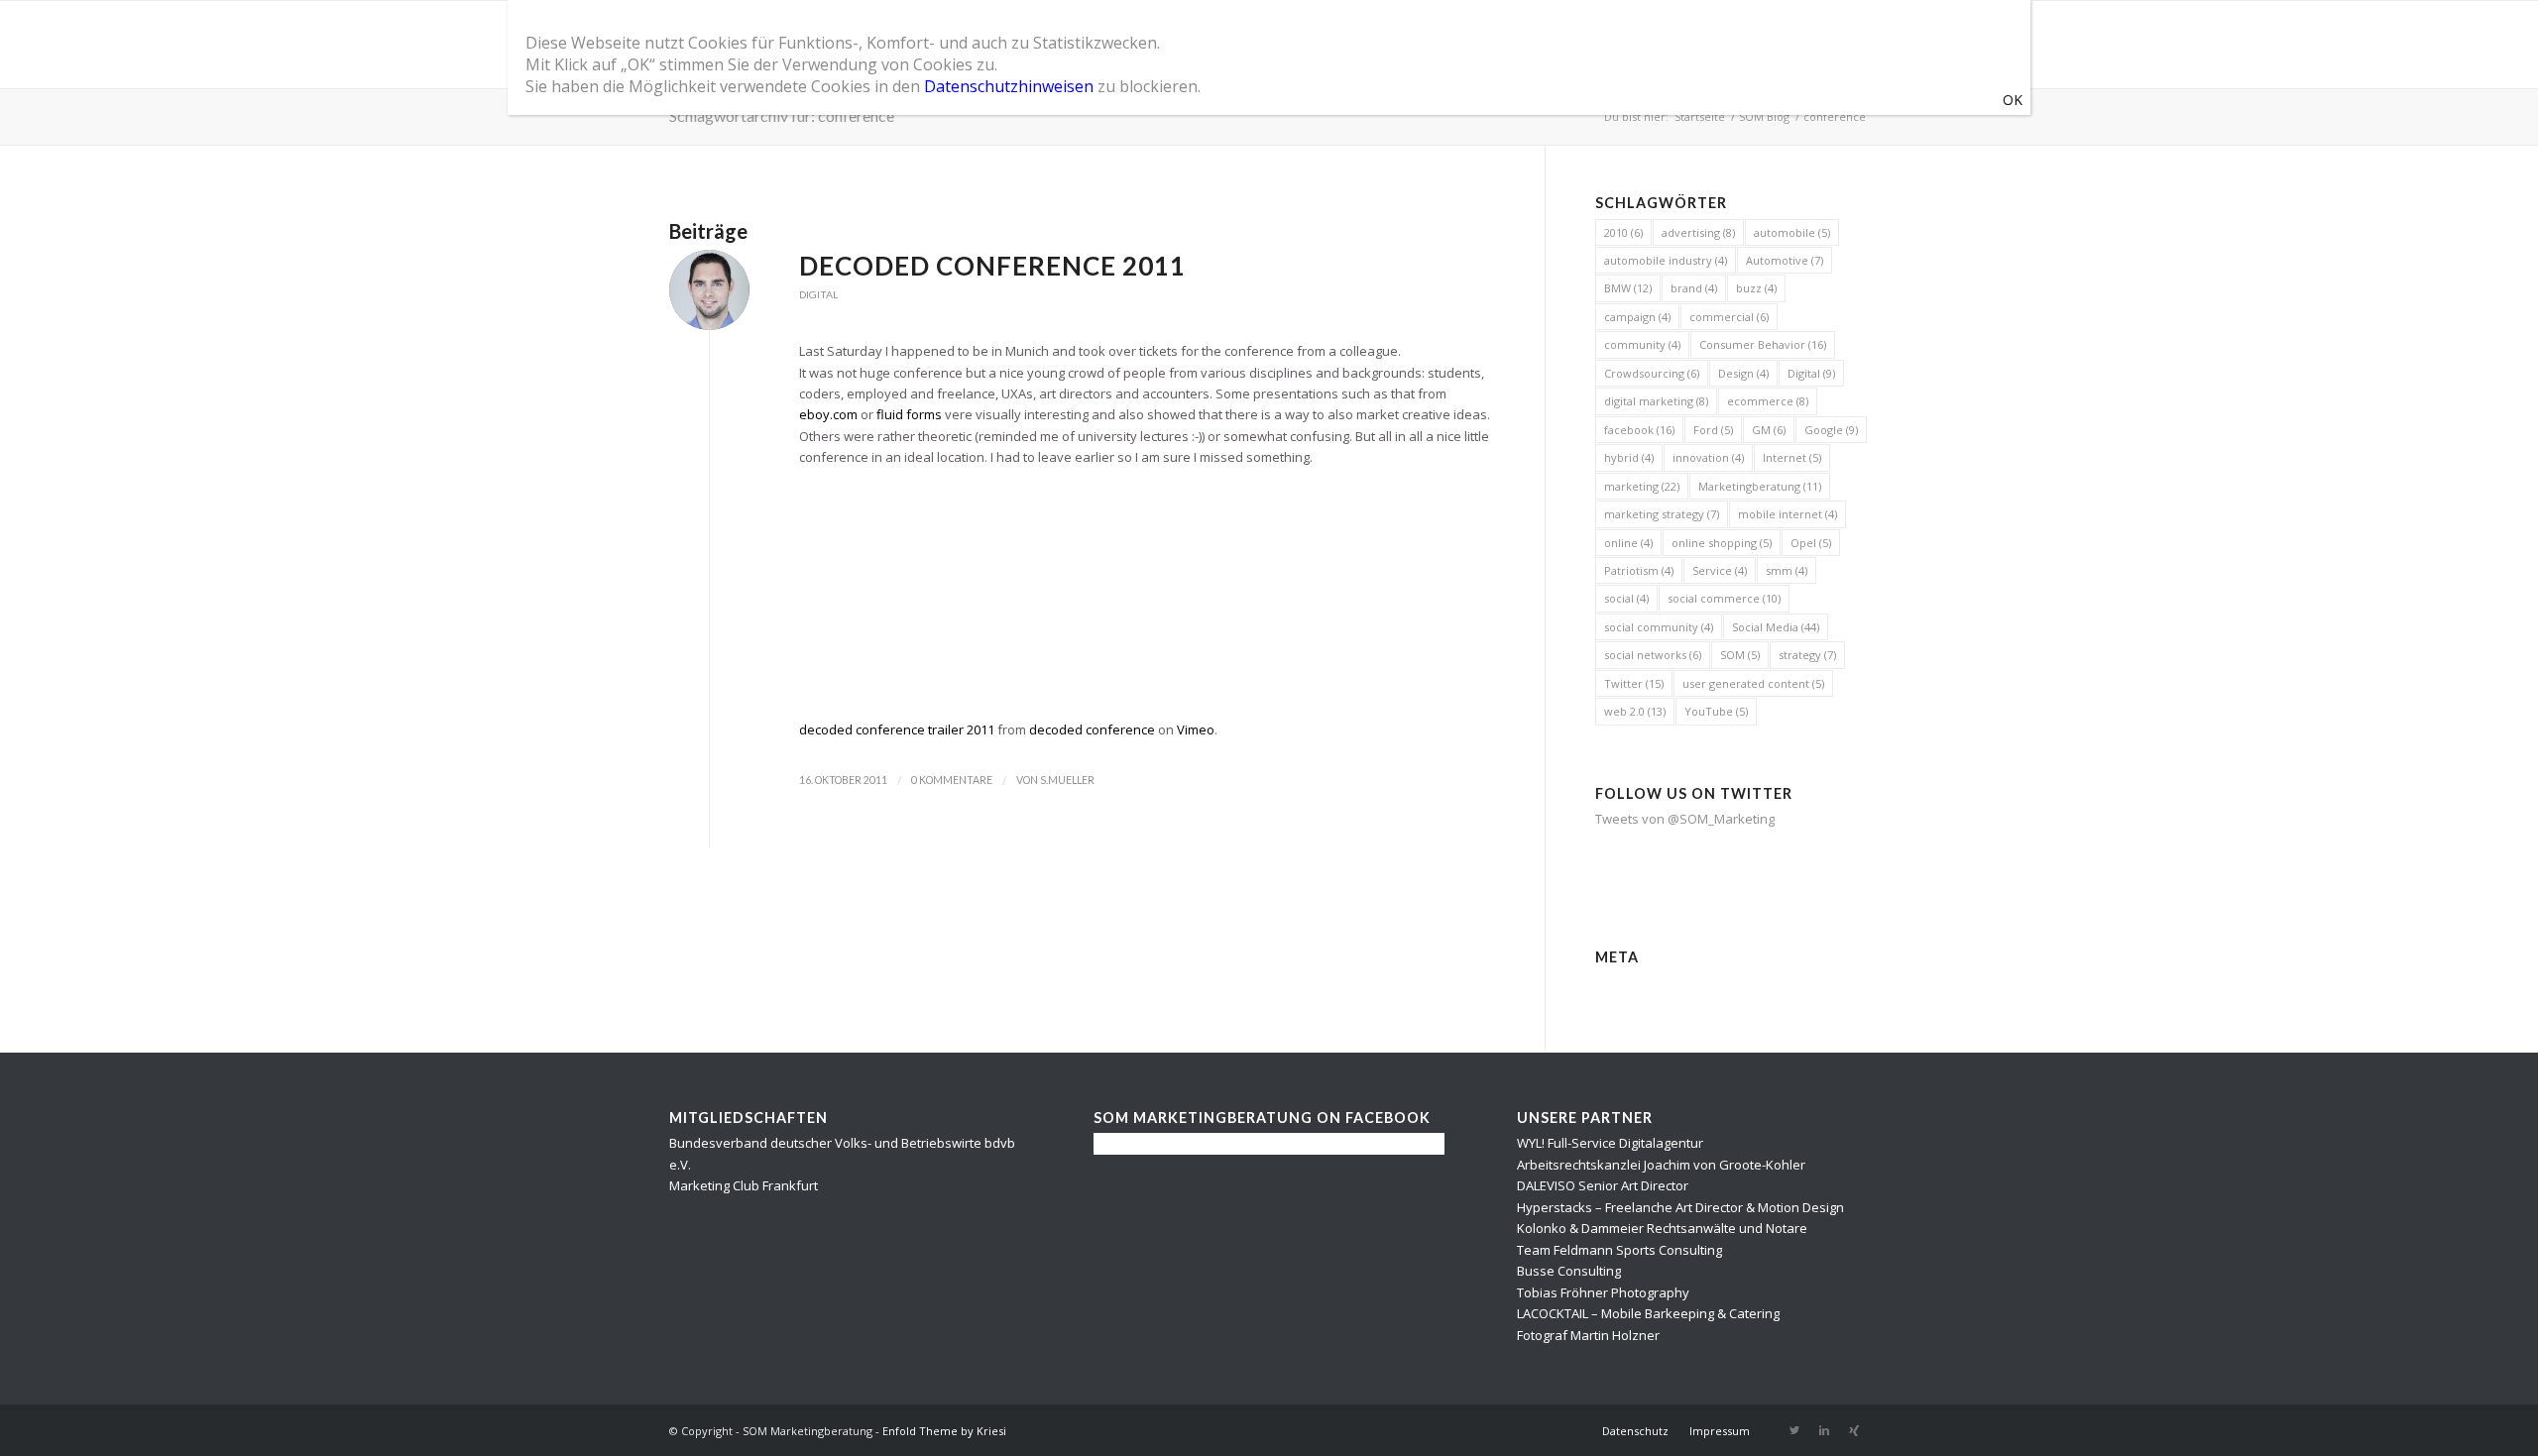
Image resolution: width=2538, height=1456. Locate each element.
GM (1769, 430)
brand (1694, 288)
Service (1720, 570)
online (1628, 543)
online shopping (1722, 543)
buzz (1756, 288)
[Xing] (1854, 1430)
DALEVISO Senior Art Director (1603, 1185)
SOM (1740, 655)
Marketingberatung (1760, 486)
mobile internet (1788, 514)
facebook (1639, 430)
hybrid (1629, 457)
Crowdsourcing (1652, 373)
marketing (1642, 486)
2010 (1623, 232)
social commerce (1724, 598)
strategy (1807, 655)
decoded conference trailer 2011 (897, 729)
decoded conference (1092, 729)
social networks (1653, 655)
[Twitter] (1794, 1430)
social (1626, 598)
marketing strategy (1662, 514)
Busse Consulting (1569, 1271)
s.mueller (1067, 780)
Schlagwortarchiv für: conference (782, 115)
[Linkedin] (1824, 1430)
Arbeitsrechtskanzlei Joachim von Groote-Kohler (1661, 1165)
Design (1743, 373)
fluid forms (909, 414)
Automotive (1785, 260)
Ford (1713, 430)
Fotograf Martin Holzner (1588, 1335)
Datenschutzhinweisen (1009, 86)
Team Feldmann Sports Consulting (1619, 1250)
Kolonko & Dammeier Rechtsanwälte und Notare (1662, 1228)
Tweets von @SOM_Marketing (1685, 819)
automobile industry (1666, 260)
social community (1659, 627)
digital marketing (1656, 401)
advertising (1698, 232)
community (1642, 344)
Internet (1792, 457)
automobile (1792, 232)
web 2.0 (1635, 711)
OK (2013, 100)
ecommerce (1768, 401)
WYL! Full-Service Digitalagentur (1610, 1143)
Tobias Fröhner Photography (1603, 1292)
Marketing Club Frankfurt (744, 1185)
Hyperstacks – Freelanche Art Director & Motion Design (1680, 1207)
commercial (1729, 317)
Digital (818, 294)
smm (1787, 570)
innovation (1708, 457)
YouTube (1716, 711)
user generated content (1753, 683)
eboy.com (828, 414)
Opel (1811, 543)
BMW (1628, 288)
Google (1831, 430)
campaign (1637, 317)
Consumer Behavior (1763, 344)
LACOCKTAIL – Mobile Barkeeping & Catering (1648, 1313)
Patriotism (1639, 570)
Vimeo (1196, 729)
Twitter (1634, 683)
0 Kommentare (952, 780)
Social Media (1776, 627)
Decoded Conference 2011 (992, 266)
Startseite (1700, 116)
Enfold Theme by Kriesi (944, 1431)
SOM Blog (1764, 116)
